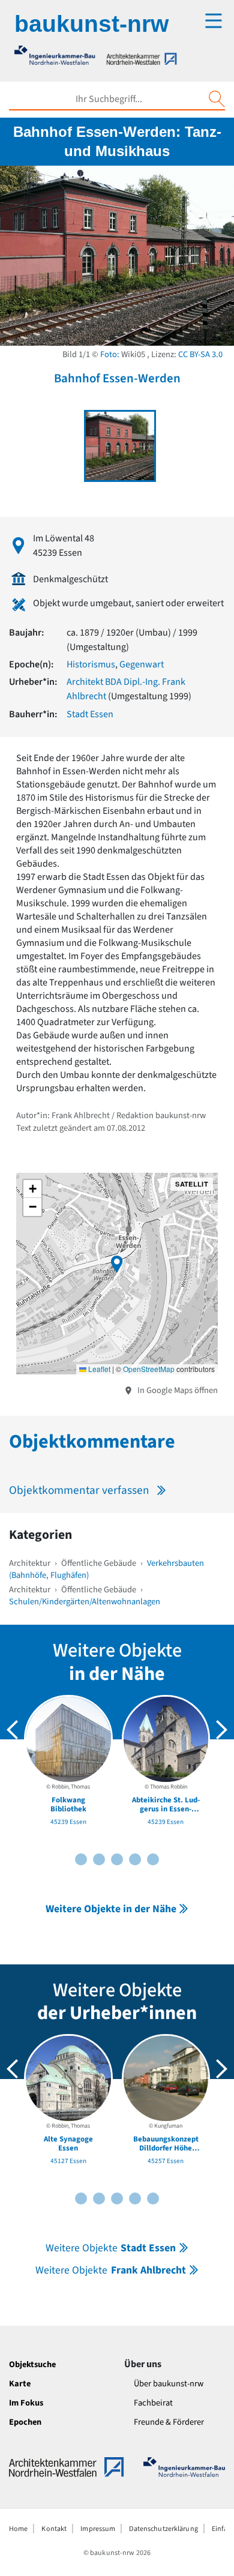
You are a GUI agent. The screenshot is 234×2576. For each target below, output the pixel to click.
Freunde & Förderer (169, 2422)
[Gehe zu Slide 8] (135, 1859)
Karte (20, 2384)
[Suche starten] (217, 99)
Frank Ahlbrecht (110, 2270)
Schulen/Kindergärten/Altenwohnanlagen (85, 1602)
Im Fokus (26, 2403)
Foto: (110, 354)
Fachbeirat (153, 2403)
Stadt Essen (90, 714)
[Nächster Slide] (221, 1730)
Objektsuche (32, 2364)
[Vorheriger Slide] (13, 1730)
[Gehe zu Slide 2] (81, 1859)
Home (18, 2529)
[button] (117, 1264)
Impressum (98, 2529)
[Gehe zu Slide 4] (99, 1859)
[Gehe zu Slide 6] (117, 1859)
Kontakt (54, 2529)
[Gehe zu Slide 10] (153, 1859)
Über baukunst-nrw (169, 2384)
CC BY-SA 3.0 (200, 354)
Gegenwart (142, 664)
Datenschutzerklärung (163, 2529)
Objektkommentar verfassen (79, 1490)
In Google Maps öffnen (177, 1390)
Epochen (25, 2422)
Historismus (91, 664)
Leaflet (98, 1369)
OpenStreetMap (149, 1369)
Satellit (192, 1184)
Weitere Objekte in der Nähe (111, 1909)
